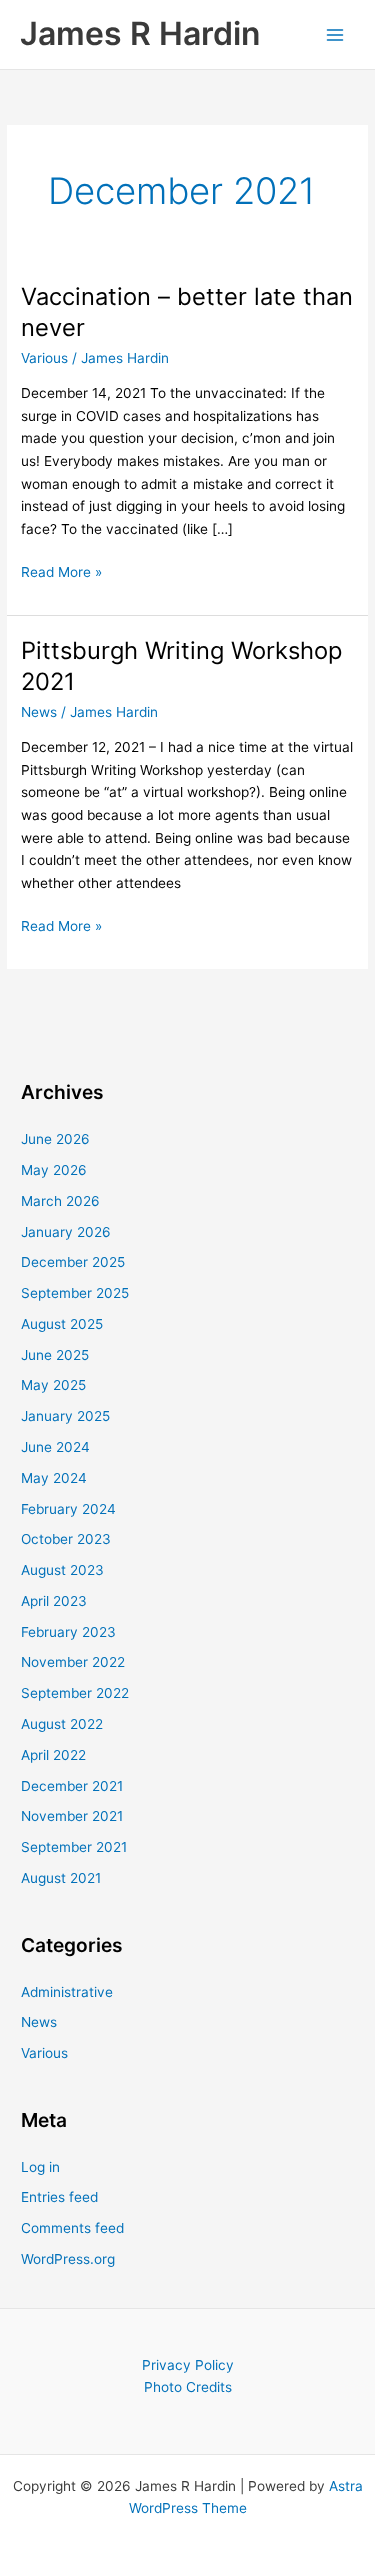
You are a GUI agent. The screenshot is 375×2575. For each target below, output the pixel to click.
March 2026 (60, 1201)
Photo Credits (188, 2387)
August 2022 (62, 1724)
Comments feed (72, 2228)
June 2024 (55, 1447)
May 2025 (53, 1385)
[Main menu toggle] (335, 34)
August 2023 (62, 1570)
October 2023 (66, 1539)
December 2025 (73, 1262)
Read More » (61, 573)
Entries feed (59, 2197)
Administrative (67, 1992)
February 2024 (68, 1509)
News (39, 712)
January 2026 (66, 1232)
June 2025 (55, 1355)
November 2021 (72, 1816)
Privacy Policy (188, 2365)
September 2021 (74, 1847)
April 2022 (53, 1755)
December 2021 (72, 1786)
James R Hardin (140, 33)
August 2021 (61, 1878)
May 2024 (54, 1478)
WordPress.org (68, 2259)
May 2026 (54, 1170)
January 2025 (65, 1416)
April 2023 (54, 1601)
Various (44, 358)
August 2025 (62, 1324)
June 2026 (55, 1139)
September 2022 (75, 1693)
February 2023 (68, 1632)
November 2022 (73, 1662)
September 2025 (75, 1293)
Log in (40, 2167)
